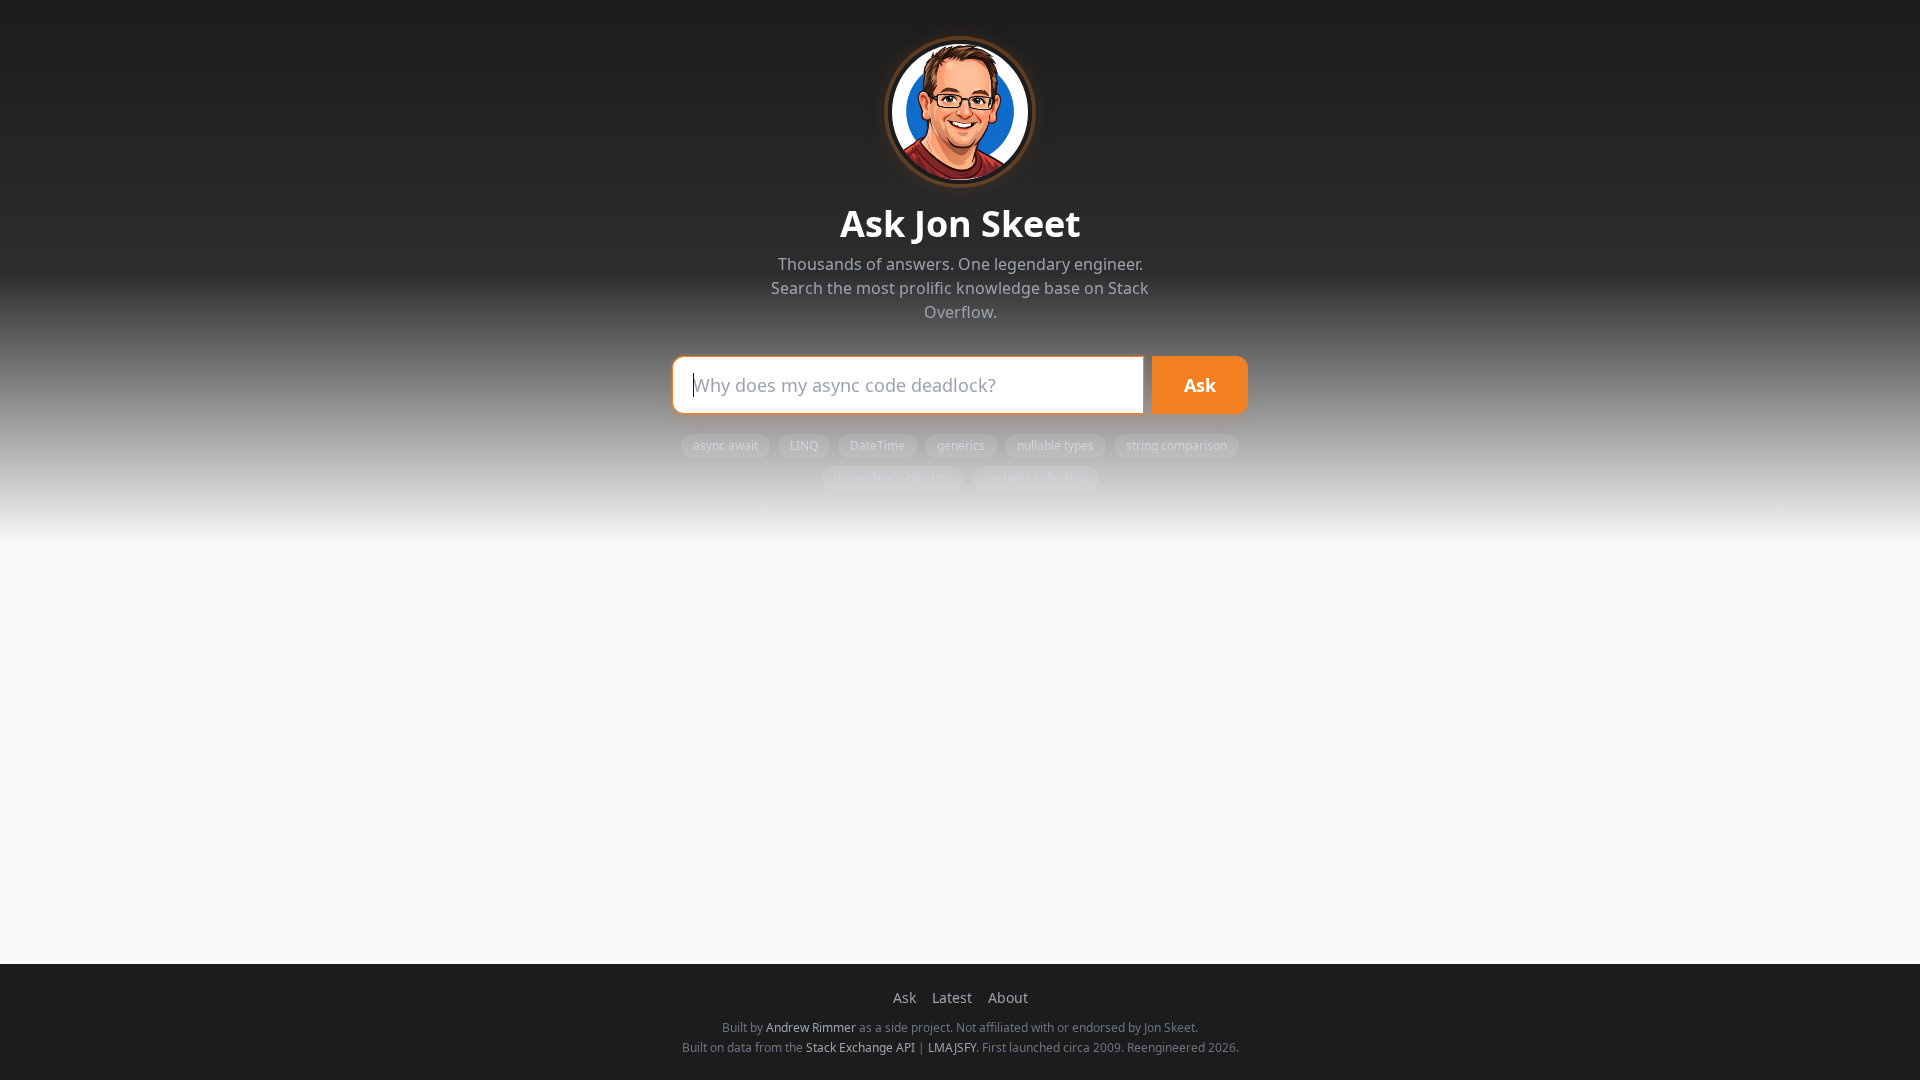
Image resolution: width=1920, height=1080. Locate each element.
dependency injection (893, 477)
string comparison (1176, 445)
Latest (952, 997)
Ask (1200, 385)
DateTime (877, 445)
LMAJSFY (952, 1047)
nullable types (1055, 445)
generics (961, 445)
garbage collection (1035, 477)
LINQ (804, 445)
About (1008, 997)
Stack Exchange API (860, 1047)
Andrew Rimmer (811, 1027)
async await (725, 445)
